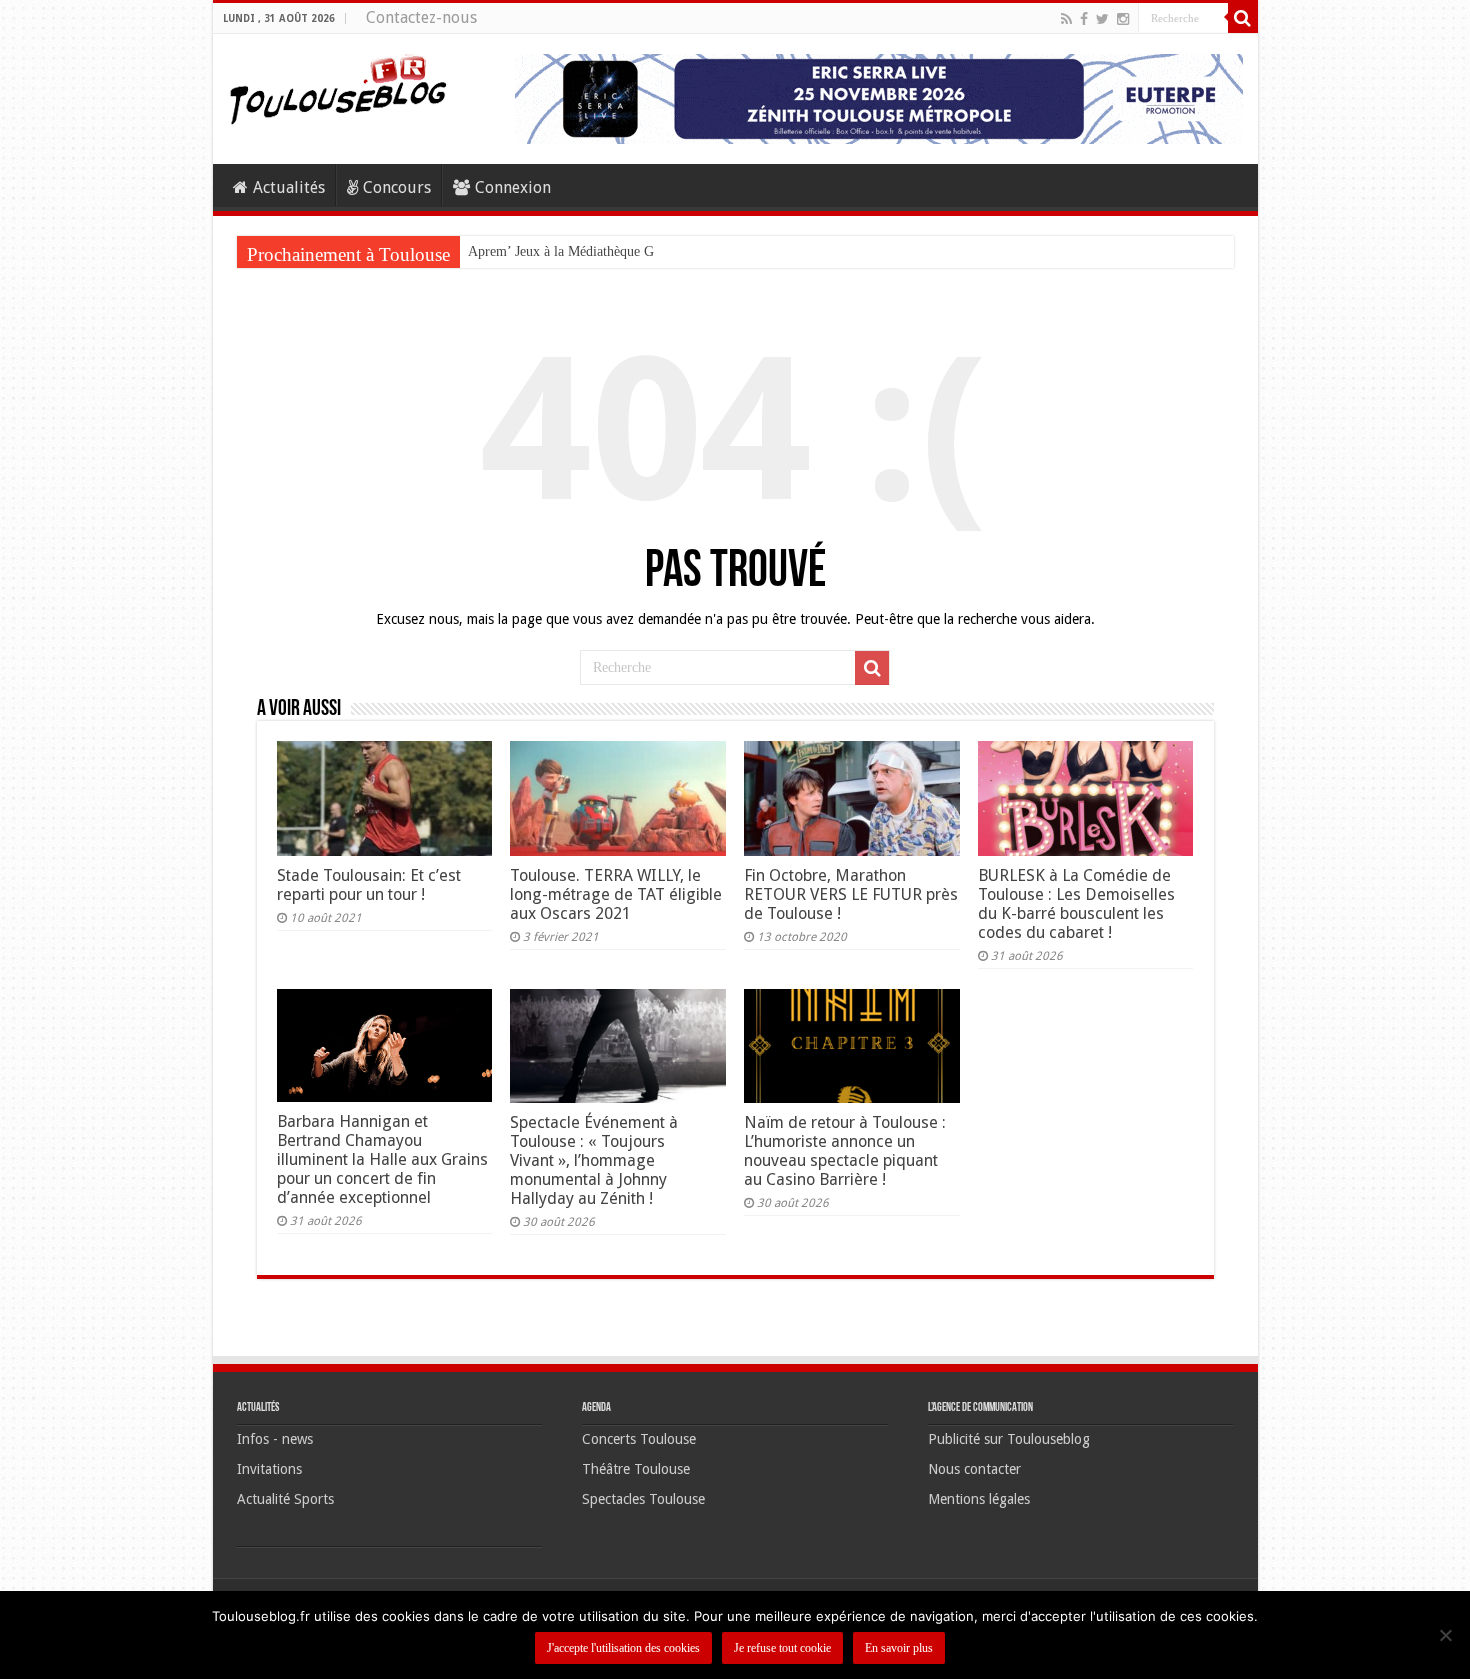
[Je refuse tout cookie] (1445, 1635)
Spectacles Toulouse (643, 1499)
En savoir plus (899, 1648)
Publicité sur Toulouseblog (1009, 1439)
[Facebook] (1084, 19)
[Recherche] (1243, 18)
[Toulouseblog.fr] (338, 87)
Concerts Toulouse (639, 1439)
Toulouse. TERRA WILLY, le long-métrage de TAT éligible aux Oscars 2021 (616, 894)
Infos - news (275, 1439)
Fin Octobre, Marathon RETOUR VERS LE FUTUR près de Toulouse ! (851, 894)
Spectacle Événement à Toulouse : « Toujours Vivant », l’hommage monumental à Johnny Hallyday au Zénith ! (594, 1160)
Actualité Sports (285, 1499)
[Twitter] (1102, 19)
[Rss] (1066, 19)
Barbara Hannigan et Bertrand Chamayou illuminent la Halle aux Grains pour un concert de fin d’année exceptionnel (382, 1159)
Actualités (289, 187)
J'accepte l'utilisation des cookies (623, 1648)
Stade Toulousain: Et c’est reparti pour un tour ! (369, 885)
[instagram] (1123, 19)
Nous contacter (974, 1469)
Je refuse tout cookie (782, 1648)
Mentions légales (979, 1499)
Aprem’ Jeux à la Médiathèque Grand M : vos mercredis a (631, 251)
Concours (397, 187)
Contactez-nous (421, 17)
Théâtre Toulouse (636, 1469)
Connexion (513, 187)
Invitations (269, 1469)
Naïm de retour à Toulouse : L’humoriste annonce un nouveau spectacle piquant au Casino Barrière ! (845, 1151)
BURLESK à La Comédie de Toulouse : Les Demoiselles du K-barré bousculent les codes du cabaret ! (1076, 904)
